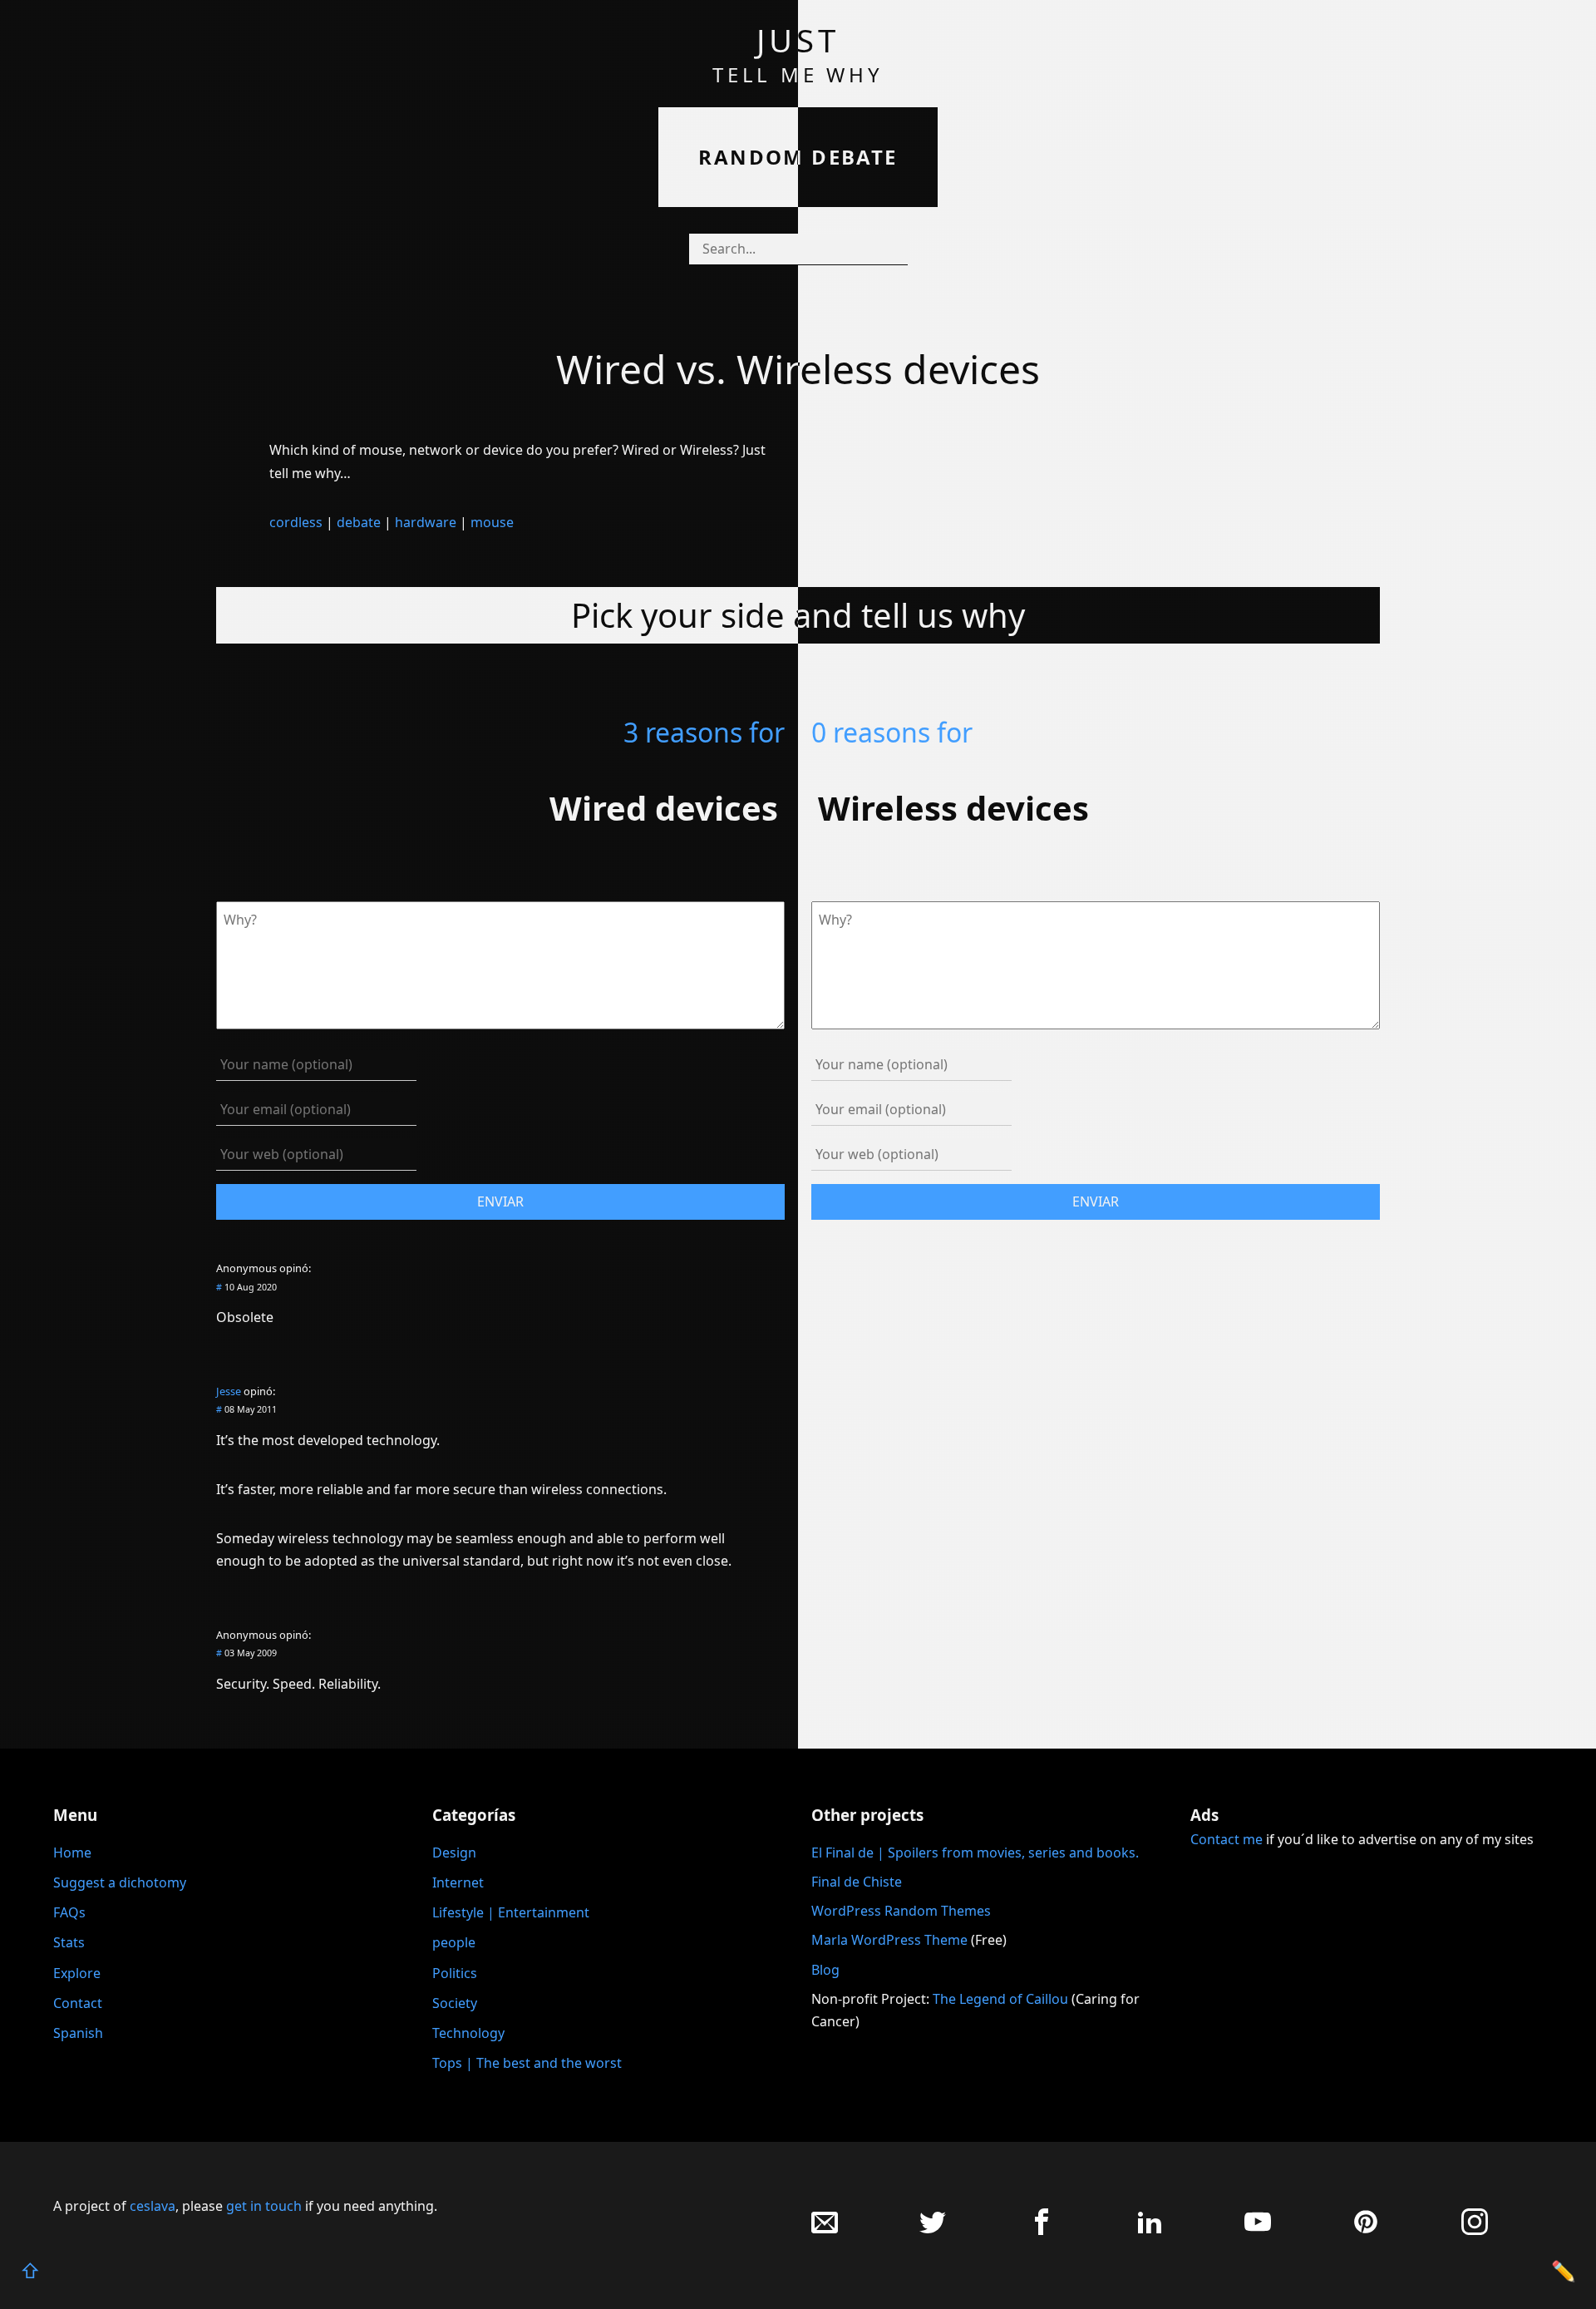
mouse (492, 522)
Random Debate (798, 157)
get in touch (264, 2206)
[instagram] (1475, 2230)
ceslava (153, 2206)
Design (454, 1853)
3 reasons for (704, 732)
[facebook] (1042, 2230)
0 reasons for (892, 732)
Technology (468, 2033)
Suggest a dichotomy (120, 1882)
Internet (458, 1882)
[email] (825, 2230)
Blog (825, 1970)
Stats (69, 1942)
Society (455, 2003)
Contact (78, 2003)
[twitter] (933, 2230)
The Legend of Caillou (1002, 1999)
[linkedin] (1150, 2230)
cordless (296, 522)
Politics (455, 1973)
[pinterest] (1366, 2230)
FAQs (69, 1912)
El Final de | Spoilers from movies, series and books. (975, 1853)
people (454, 1942)
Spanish (78, 2033)
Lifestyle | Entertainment (511, 1912)
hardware (426, 522)
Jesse (229, 1391)
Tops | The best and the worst (527, 2063)
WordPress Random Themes (901, 1911)
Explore (77, 1973)
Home (72, 1853)
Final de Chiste (857, 1882)
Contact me (1227, 1839)
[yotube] (1258, 2230)
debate (359, 522)
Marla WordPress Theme (889, 1940)
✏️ (1564, 2270)
